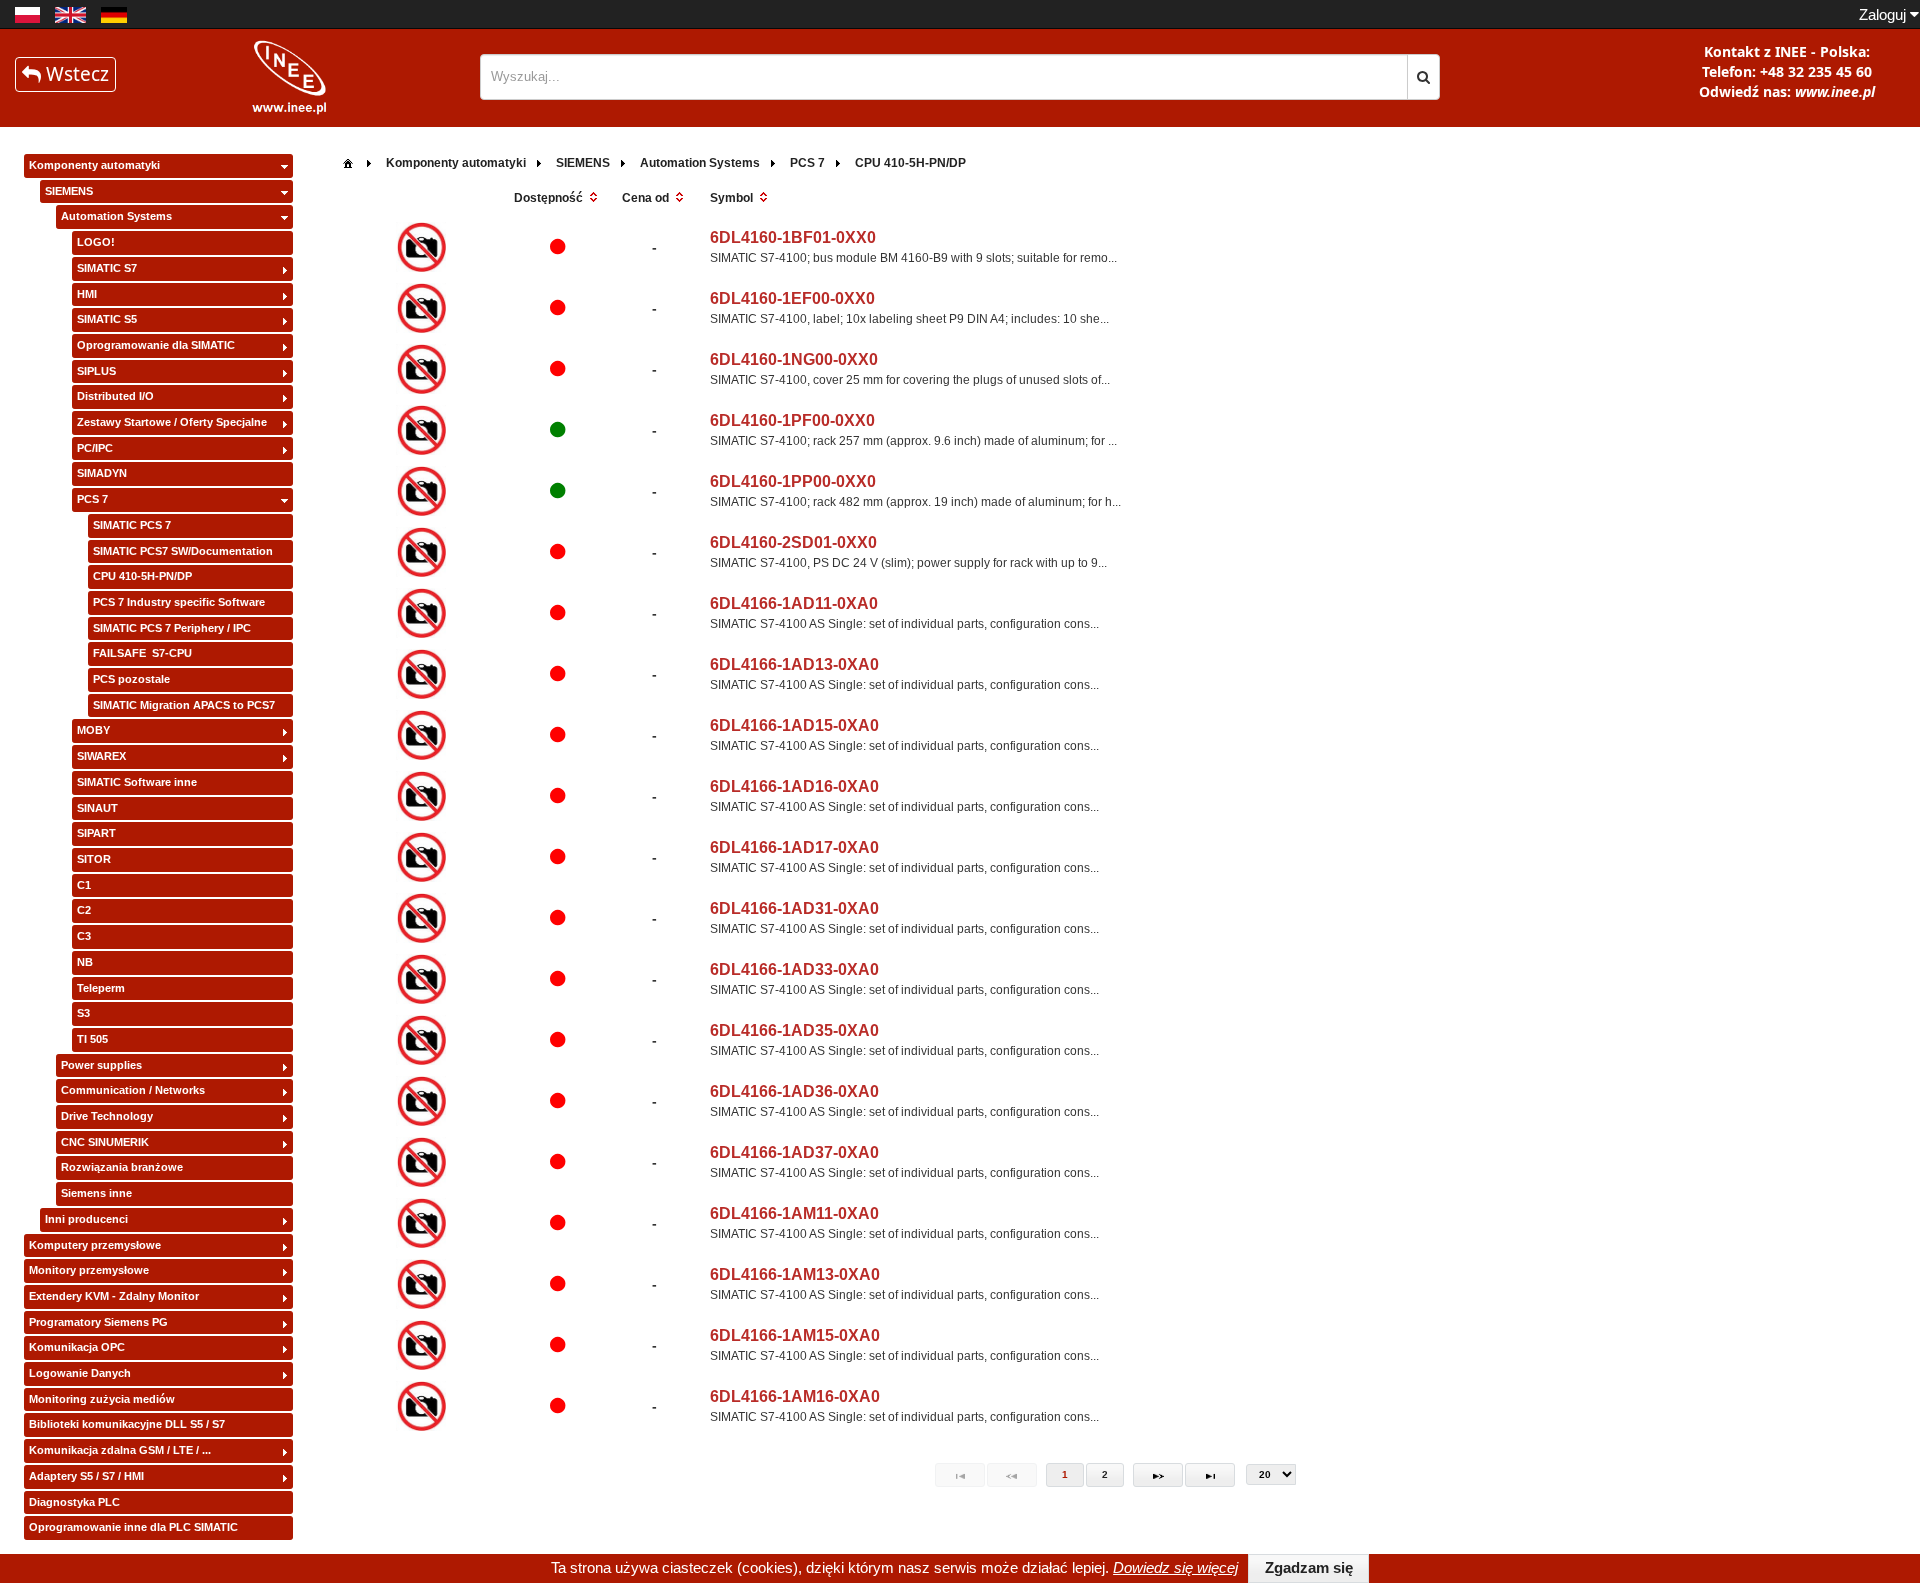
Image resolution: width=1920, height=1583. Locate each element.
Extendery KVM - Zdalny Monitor (114, 1296)
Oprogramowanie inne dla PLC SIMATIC (133, 1527)
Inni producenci (86, 1219)
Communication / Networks (133, 1090)
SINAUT (97, 808)
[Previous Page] (1012, 1475)
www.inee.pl (1835, 91)
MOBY (93, 730)
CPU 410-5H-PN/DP (142, 576)
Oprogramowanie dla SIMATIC (156, 345)
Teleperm (101, 988)
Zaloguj (1884, 14)
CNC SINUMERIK (105, 1142)
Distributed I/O (115, 396)
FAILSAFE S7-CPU (142, 653)
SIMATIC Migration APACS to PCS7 (184, 705)
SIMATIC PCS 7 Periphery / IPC (172, 628)
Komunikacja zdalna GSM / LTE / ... (120, 1450)
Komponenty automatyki (94, 165)
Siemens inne (96, 1193)
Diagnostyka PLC (74, 1502)
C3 (84, 936)
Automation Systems (116, 216)
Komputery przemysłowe (95, 1245)
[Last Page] (1210, 1475)
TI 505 (92, 1039)
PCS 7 (92, 499)
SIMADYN (102, 473)
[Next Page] (1158, 1475)
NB (85, 962)
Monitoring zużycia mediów (102, 1399)
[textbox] (944, 77)
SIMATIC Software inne (137, 782)
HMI (87, 294)
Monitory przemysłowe (89, 1270)
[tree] (158, 847)
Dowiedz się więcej (1175, 1567)
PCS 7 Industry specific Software (179, 602)
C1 (84, 885)
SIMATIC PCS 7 (132, 525)
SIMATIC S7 (107, 268)
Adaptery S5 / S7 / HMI (86, 1476)
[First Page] (960, 1475)
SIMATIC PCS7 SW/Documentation (183, 551)
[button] (1423, 77)
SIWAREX (101, 756)
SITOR (94, 859)
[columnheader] (557, 199)
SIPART (96, 833)
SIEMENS (69, 191)
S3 (83, 1013)
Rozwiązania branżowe (122, 1167)
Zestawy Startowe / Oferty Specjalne (172, 422)
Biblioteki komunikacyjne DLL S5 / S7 (127, 1424)
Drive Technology (107, 1116)
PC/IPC (95, 448)
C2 (84, 910)
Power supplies (101, 1065)
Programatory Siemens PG (98, 1322)
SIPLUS (96, 371)
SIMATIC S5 (107, 319)
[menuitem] (348, 161)
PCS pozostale (131, 679)
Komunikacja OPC (77, 1347)
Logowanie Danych (80, 1373)
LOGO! (96, 242)
